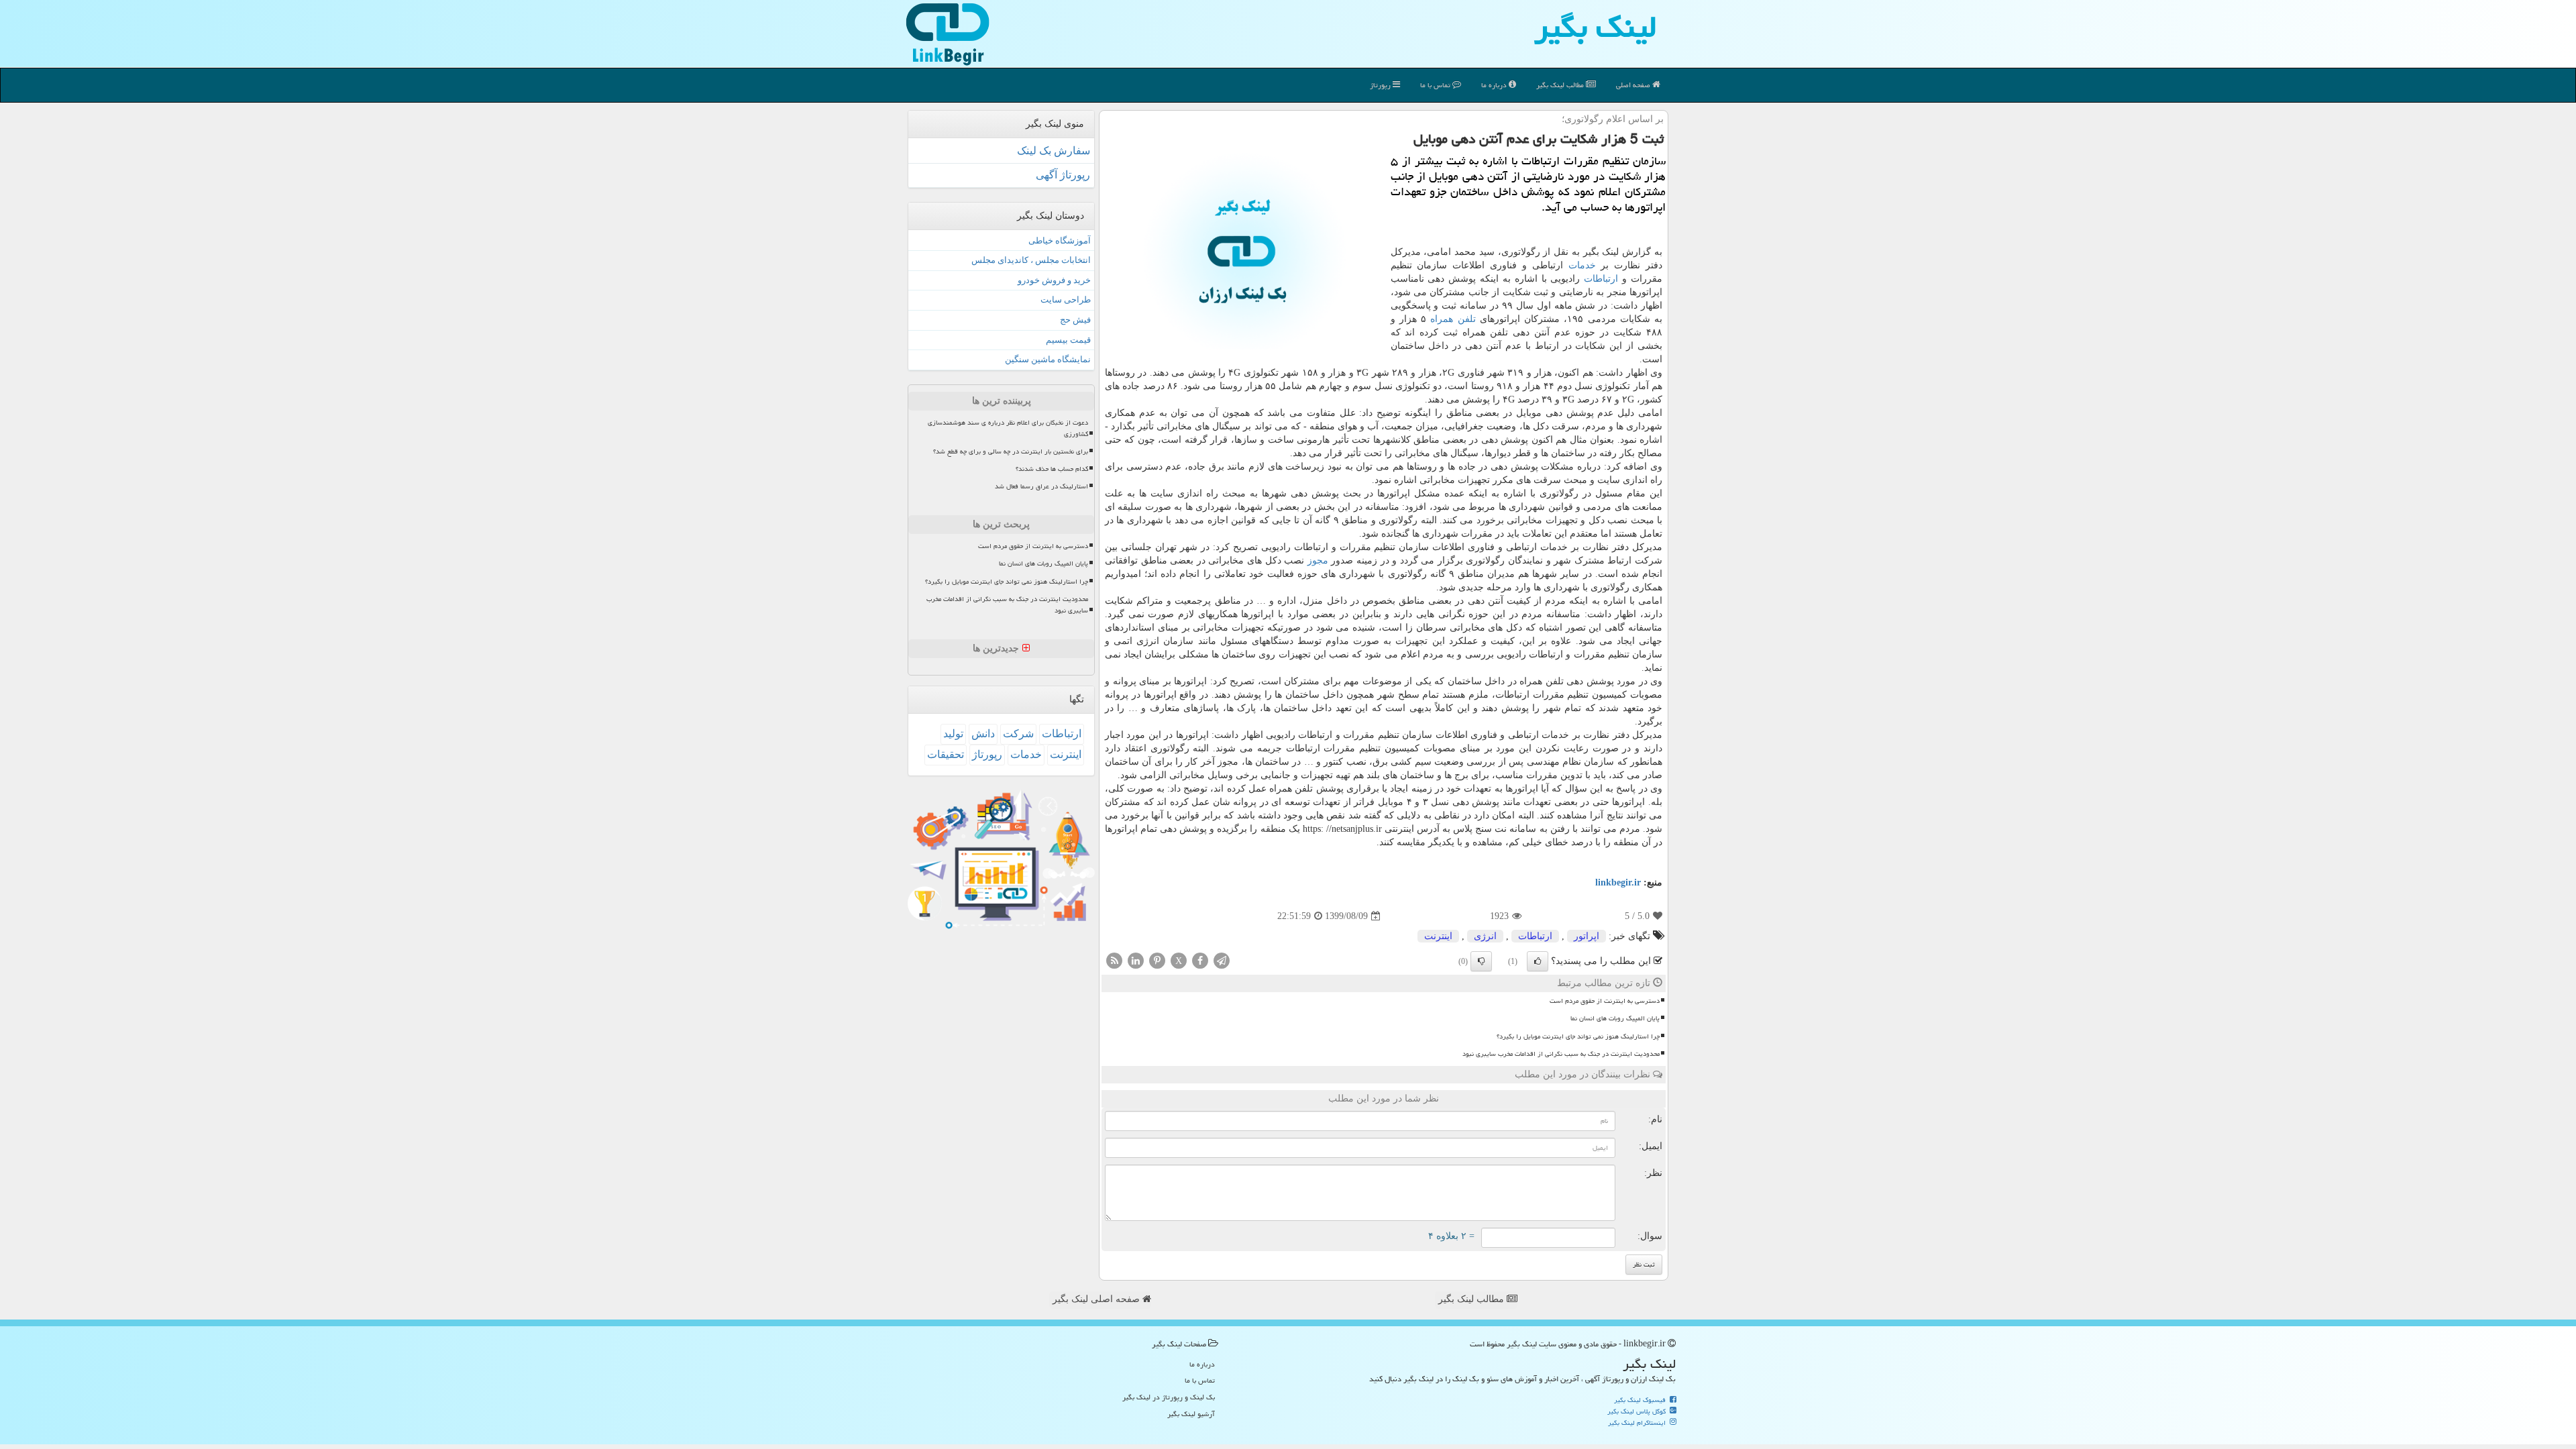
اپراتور (1587, 936)
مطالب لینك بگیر (1561, 85)
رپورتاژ (1381, 85)
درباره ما (1495, 85)
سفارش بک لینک (1054, 151)
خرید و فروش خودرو (1054, 280)
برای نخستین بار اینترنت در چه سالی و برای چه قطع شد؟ (1011, 451)
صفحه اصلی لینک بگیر (1097, 1299)
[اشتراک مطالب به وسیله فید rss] (1114, 960)
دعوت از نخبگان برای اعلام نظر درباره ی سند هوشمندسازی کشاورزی (1008, 428)
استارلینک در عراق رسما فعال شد (1041, 486)
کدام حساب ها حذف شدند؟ (1052, 469)
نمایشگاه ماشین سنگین (1048, 359)
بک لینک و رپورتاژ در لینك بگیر (1169, 1397)
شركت (1018, 734)
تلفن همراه (1453, 319)
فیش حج (1075, 320)
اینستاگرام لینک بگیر (1638, 1423)
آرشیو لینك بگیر (1191, 1414)
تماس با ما (1436, 85)
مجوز (1318, 560)
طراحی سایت (1066, 300)
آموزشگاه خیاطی (1060, 240)
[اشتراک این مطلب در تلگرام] (1222, 960)
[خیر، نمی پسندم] (1481, 961)
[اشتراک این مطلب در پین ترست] (1157, 960)
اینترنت (1438, 936)
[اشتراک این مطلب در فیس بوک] (1200, 960)
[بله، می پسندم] (1538, 961)
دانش (983, 734)
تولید (953, 734)
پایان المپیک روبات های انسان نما (1615, 1018)
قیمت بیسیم (1068, 340)
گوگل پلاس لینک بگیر (1638, 1411)
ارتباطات (1601, 279)
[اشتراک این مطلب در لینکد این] (1136, 960)
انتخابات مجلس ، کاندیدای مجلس (1031, 260)
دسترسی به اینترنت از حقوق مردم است (1605, 1001)
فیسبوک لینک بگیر (1641, 1400)
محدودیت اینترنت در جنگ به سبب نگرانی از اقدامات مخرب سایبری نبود (1561, 1054)
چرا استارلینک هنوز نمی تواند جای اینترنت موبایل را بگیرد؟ (1578, 1036)
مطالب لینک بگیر (1472, 1299)
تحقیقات (946, 754)
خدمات (1582, 265)
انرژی (1485, 936)
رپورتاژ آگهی (1063, 175)
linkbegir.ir (1618, 882)
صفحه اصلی (1634, 85)
